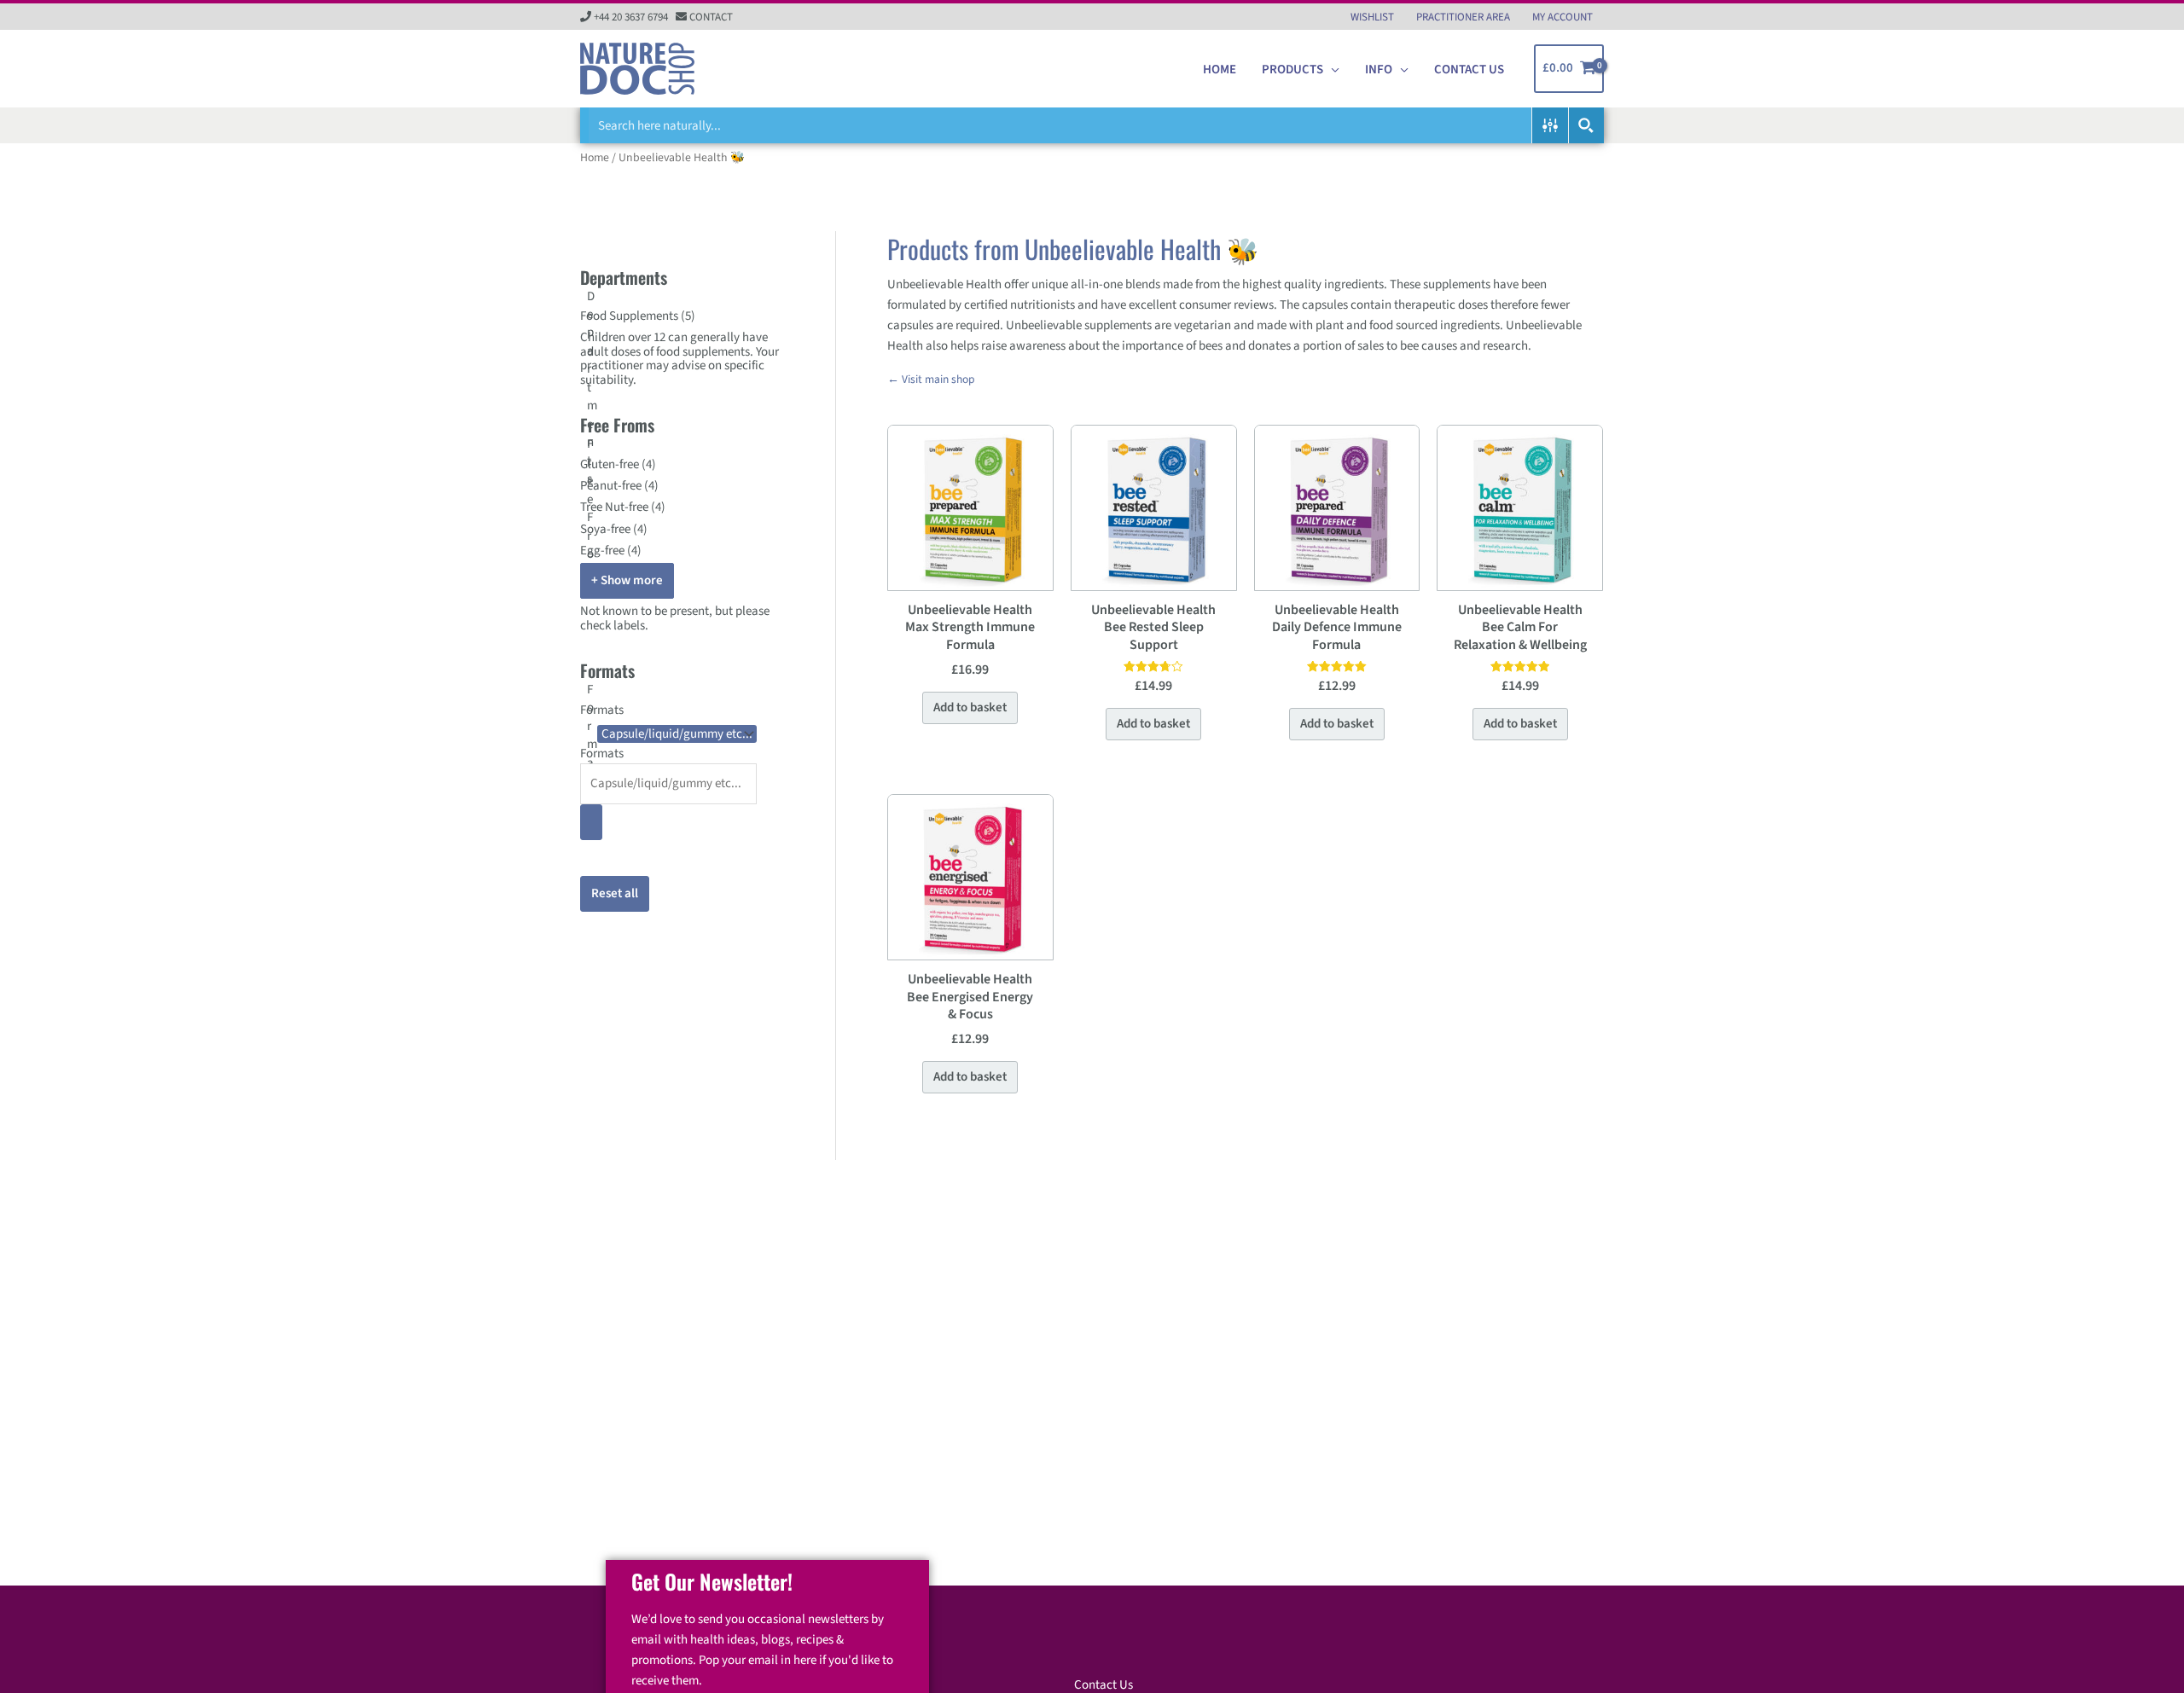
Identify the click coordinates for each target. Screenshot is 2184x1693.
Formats (602, 754)
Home (595, 158)
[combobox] (682, 774)
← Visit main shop (931, 379)
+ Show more (627, 580)
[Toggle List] (591, 822)
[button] (1331, 70)
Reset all (615, 893)
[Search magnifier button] (1586, 125)
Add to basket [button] (970, 707)
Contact (711, 17)
